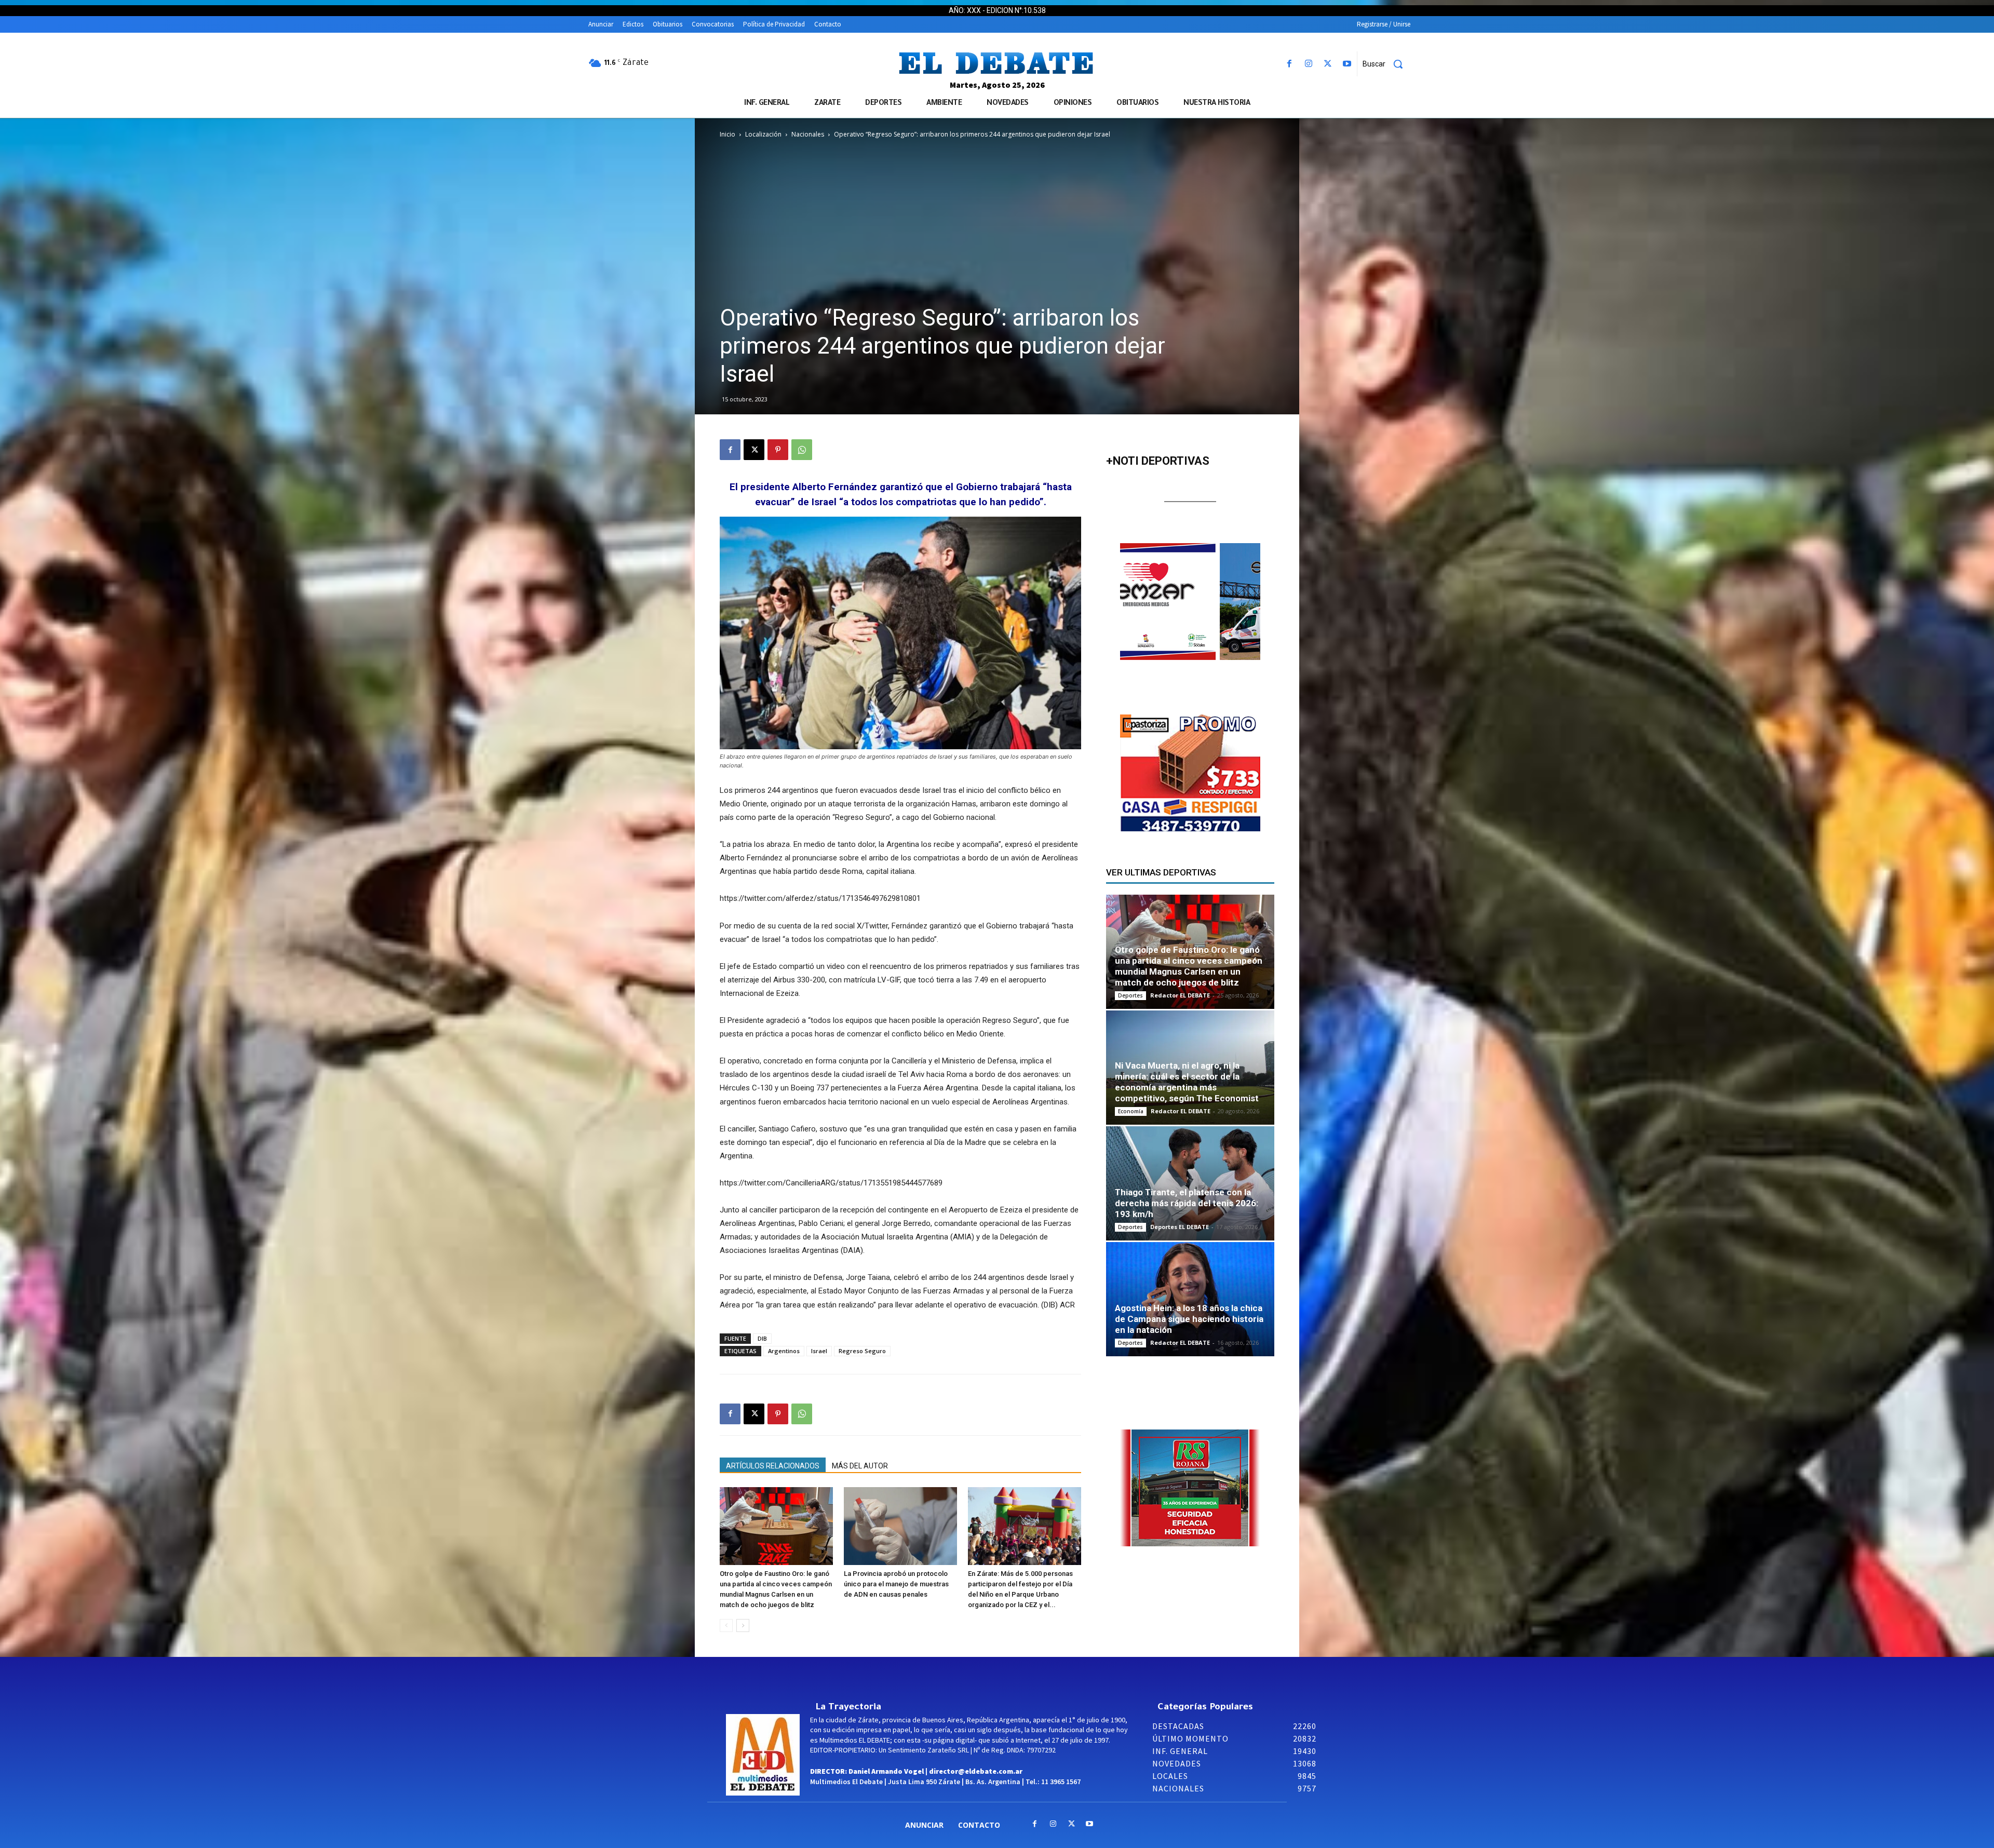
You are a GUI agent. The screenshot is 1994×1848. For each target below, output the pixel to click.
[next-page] (743, 1626)
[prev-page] (726, 1626)
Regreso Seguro (862, 1351)
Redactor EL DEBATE (1180, 995)
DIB (762, 1338)
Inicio (727, 134)
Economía (1131, 1111)
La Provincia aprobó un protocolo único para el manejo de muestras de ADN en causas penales (896, 1584)
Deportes (1130, 995)
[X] (1328, 64)
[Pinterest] (778, 450)
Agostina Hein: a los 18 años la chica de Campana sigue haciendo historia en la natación (1189, 1319)
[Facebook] (1289, 64)
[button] (1386, 64)
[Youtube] (1347, 64)
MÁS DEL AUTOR (860, 1466)
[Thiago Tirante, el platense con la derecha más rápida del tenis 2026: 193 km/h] (1190, 1183)
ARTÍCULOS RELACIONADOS (773, 1466)
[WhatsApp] (802, 450)
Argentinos (784, 1351)
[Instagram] (1308, 64)
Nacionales (808, 134)
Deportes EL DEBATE (1180, 1227)
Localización (763, 134)
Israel (819, 1351)
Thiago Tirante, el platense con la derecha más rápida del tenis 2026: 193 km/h (1187, 1203)
